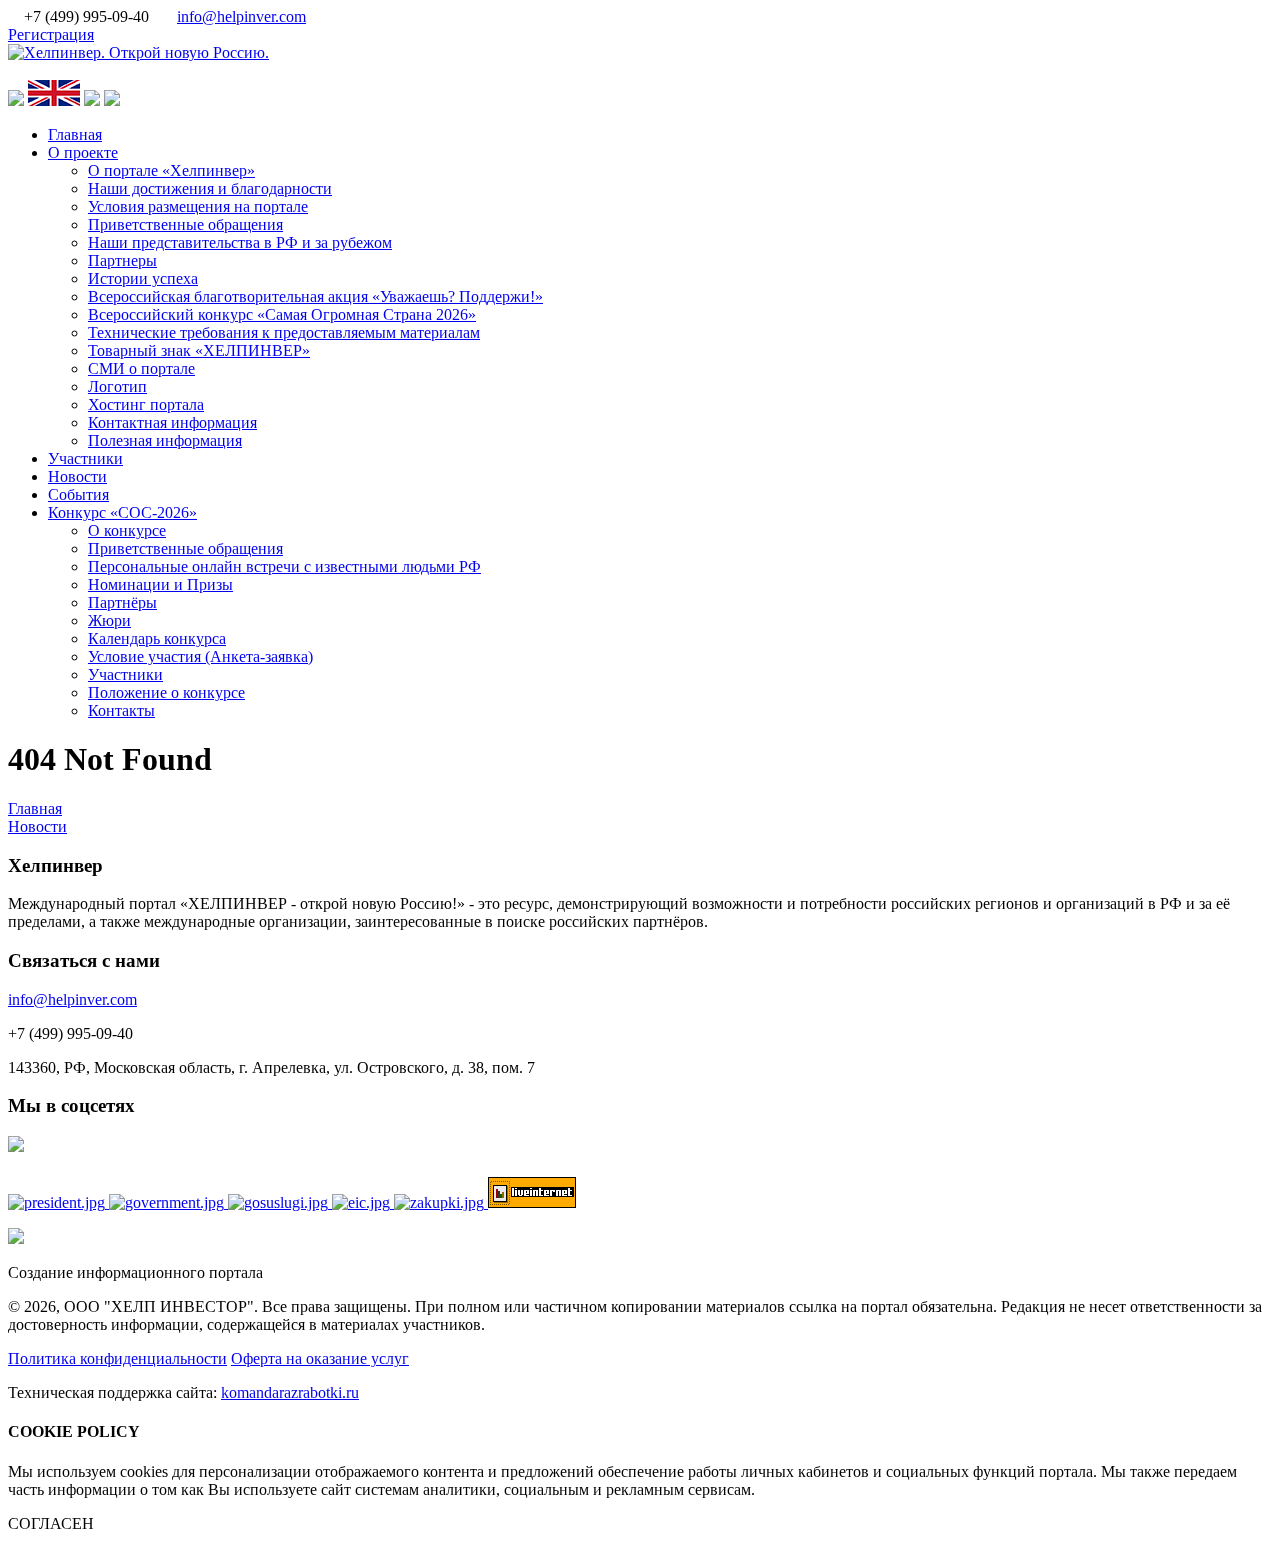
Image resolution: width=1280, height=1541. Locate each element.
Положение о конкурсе (166, 692)
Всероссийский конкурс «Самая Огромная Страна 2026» (282, 314)
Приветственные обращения (185, 224)
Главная (75, 134)
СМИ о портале (141, 368)
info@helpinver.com (241, 16)
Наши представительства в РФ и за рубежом (240, 242)
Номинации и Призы (160, 584)
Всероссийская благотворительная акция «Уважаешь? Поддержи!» (315, 296)
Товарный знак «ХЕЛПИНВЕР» (199, 350)
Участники (85, 458)
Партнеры (122, 260)
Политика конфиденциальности (117, 1358)
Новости (77, 476)
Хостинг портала (146, 404)
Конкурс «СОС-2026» (122, 512)
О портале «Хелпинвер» (171, 170)
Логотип (117, 386)
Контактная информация (172, 422)
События (78, 494)
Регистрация (51, 34)
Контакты (121, 710)
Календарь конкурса (157, 638)
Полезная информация (165, 440)
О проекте (83, 152)
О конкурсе (127, 530)
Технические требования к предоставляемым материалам (284, 332)
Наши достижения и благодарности (210, 188)
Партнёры (122, 602)
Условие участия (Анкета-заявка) (200, 656)
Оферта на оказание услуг (320, 1358)
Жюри (109, 620)
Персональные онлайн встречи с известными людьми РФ (284, 566)
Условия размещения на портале (198, 206)
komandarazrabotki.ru (290, 1392)
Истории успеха (143, 278)
